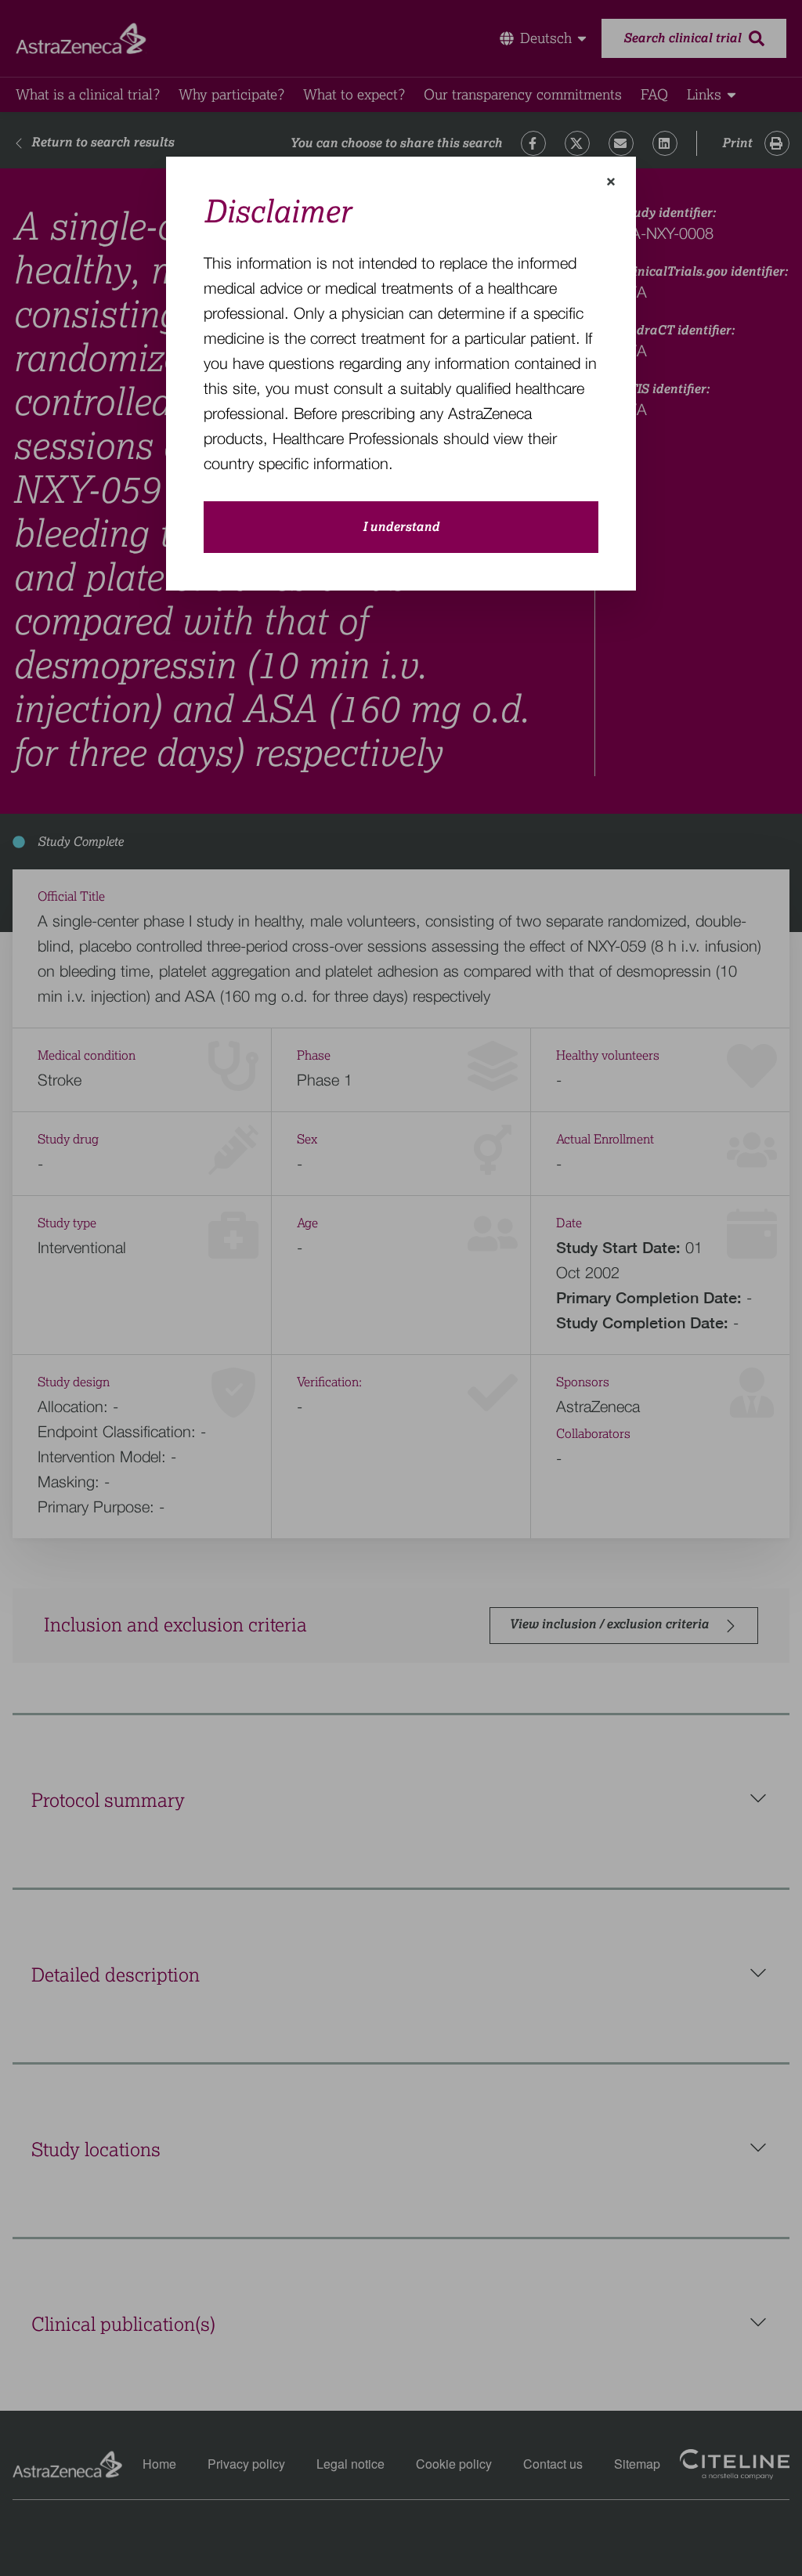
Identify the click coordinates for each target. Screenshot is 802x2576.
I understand (401, 527)
